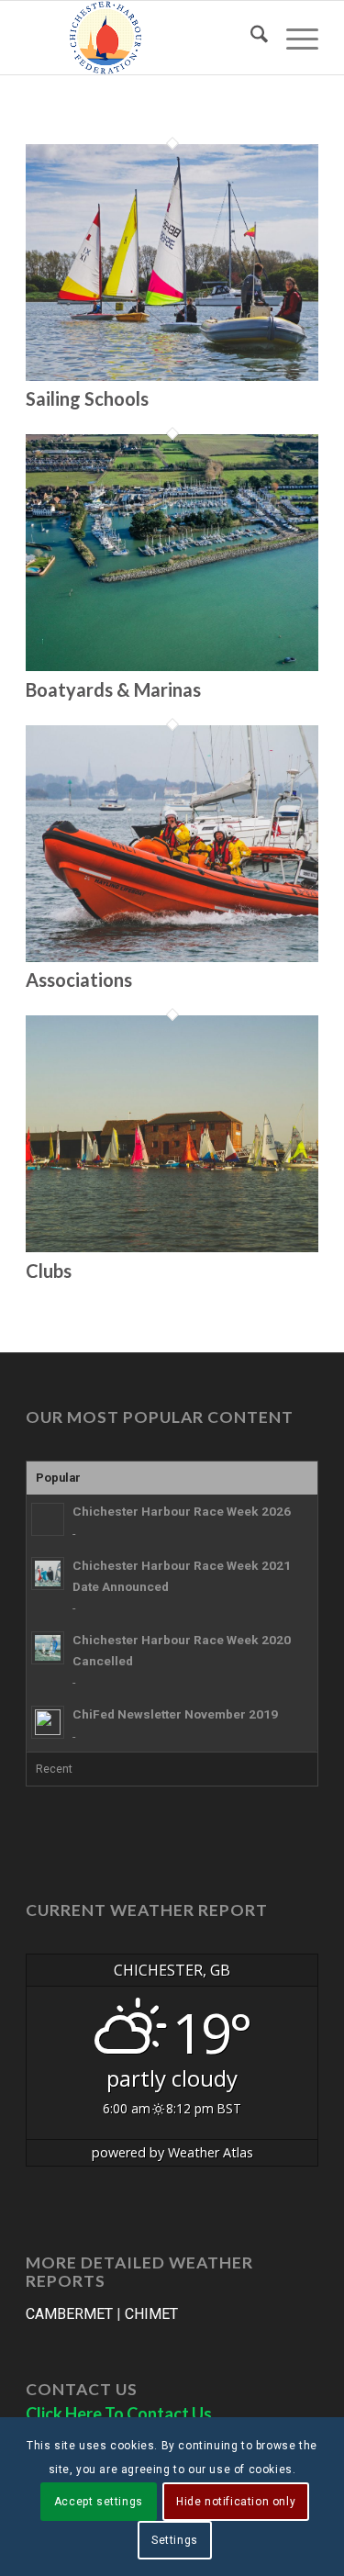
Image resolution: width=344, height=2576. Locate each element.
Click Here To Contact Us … (127, 2414)
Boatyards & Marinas (113, 689)
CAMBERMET (69, 2314)
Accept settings (99, 2502)
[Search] (250, 38)
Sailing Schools (87, 398)
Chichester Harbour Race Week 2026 (182, 1511)
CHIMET (151, 2314)
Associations (79, 980)
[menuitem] (250, 38)
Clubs (49, 1271)
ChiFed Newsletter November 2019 (175, 1714)
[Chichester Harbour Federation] (143, 38)
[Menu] (293, 38)
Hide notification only (236, 2502)
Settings (175, 2540)
